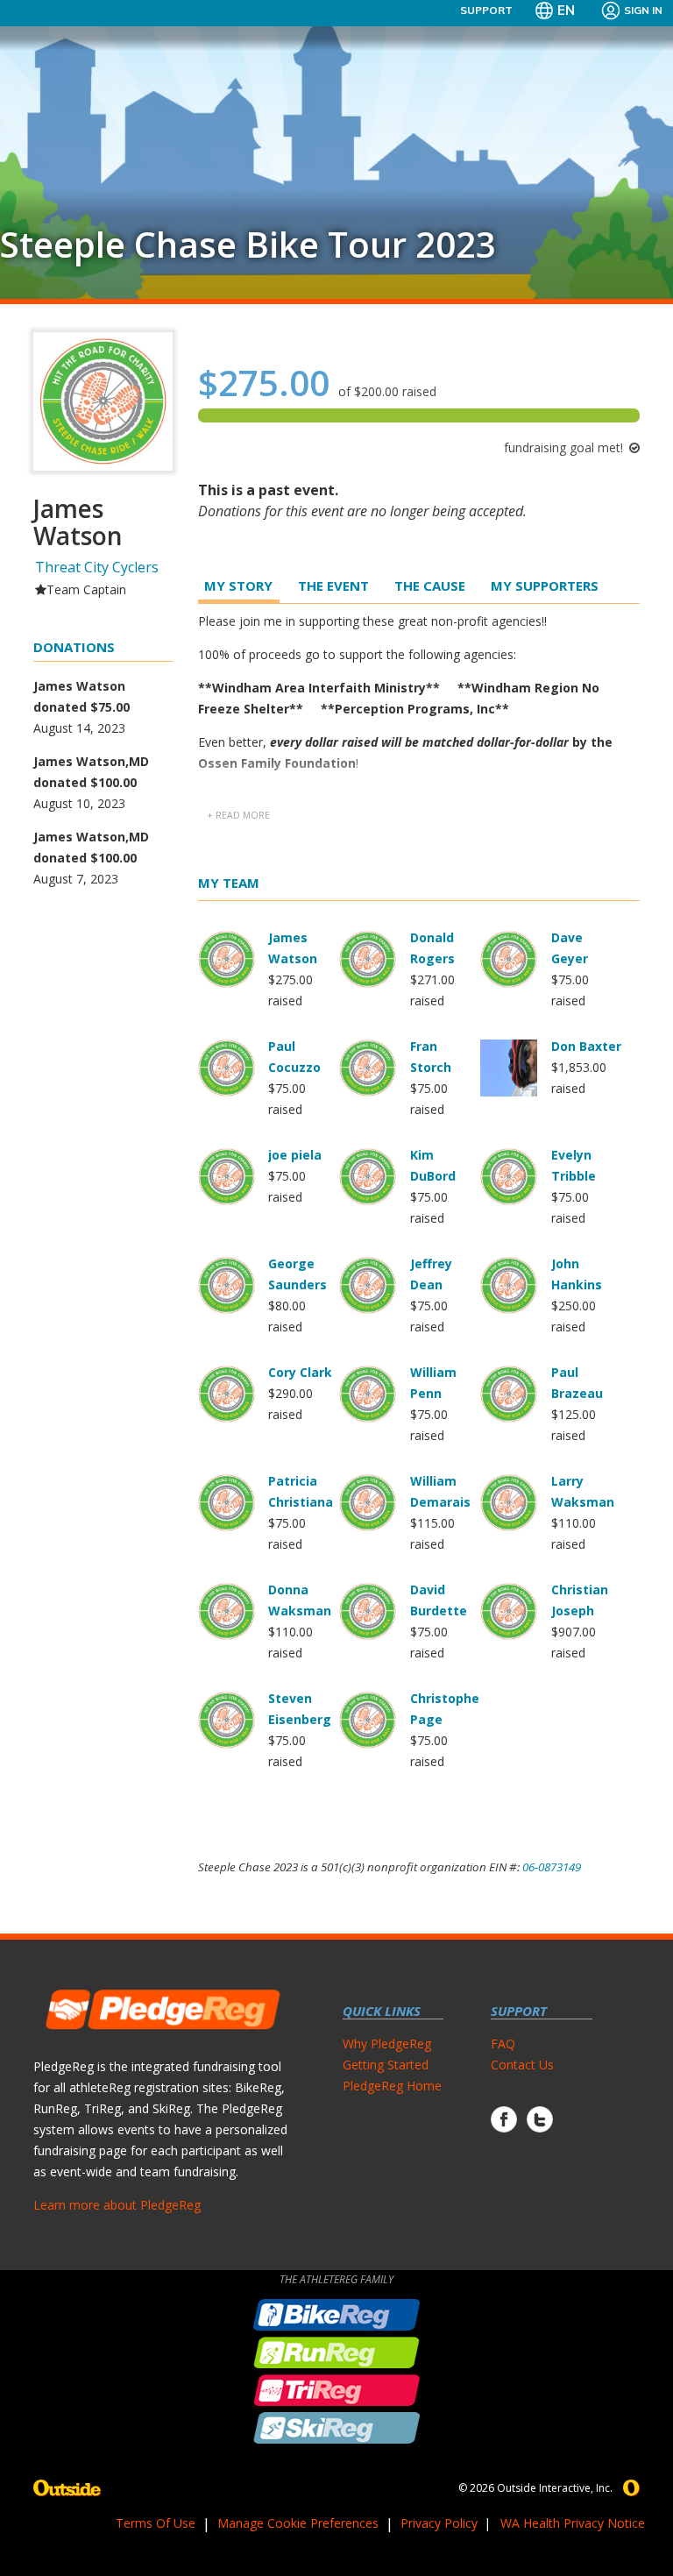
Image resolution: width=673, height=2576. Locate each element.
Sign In (643, 10)
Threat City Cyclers (97, 567)
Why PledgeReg (387, 2044)
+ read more (238, 815)
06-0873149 (552, 1867)
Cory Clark (300, 1372)
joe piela (295, 1155)
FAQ (503, 2044)
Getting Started (386, 2065)
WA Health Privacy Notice (573, 2523)
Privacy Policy (439, 2523)
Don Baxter (586, 1046)
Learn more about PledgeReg (117, 2205)
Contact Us (522, 2065)
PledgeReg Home (392, 2086)
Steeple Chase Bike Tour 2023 (248, 245)
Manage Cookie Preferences (298, 2523)
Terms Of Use (156, 2523)
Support (486, 10)
